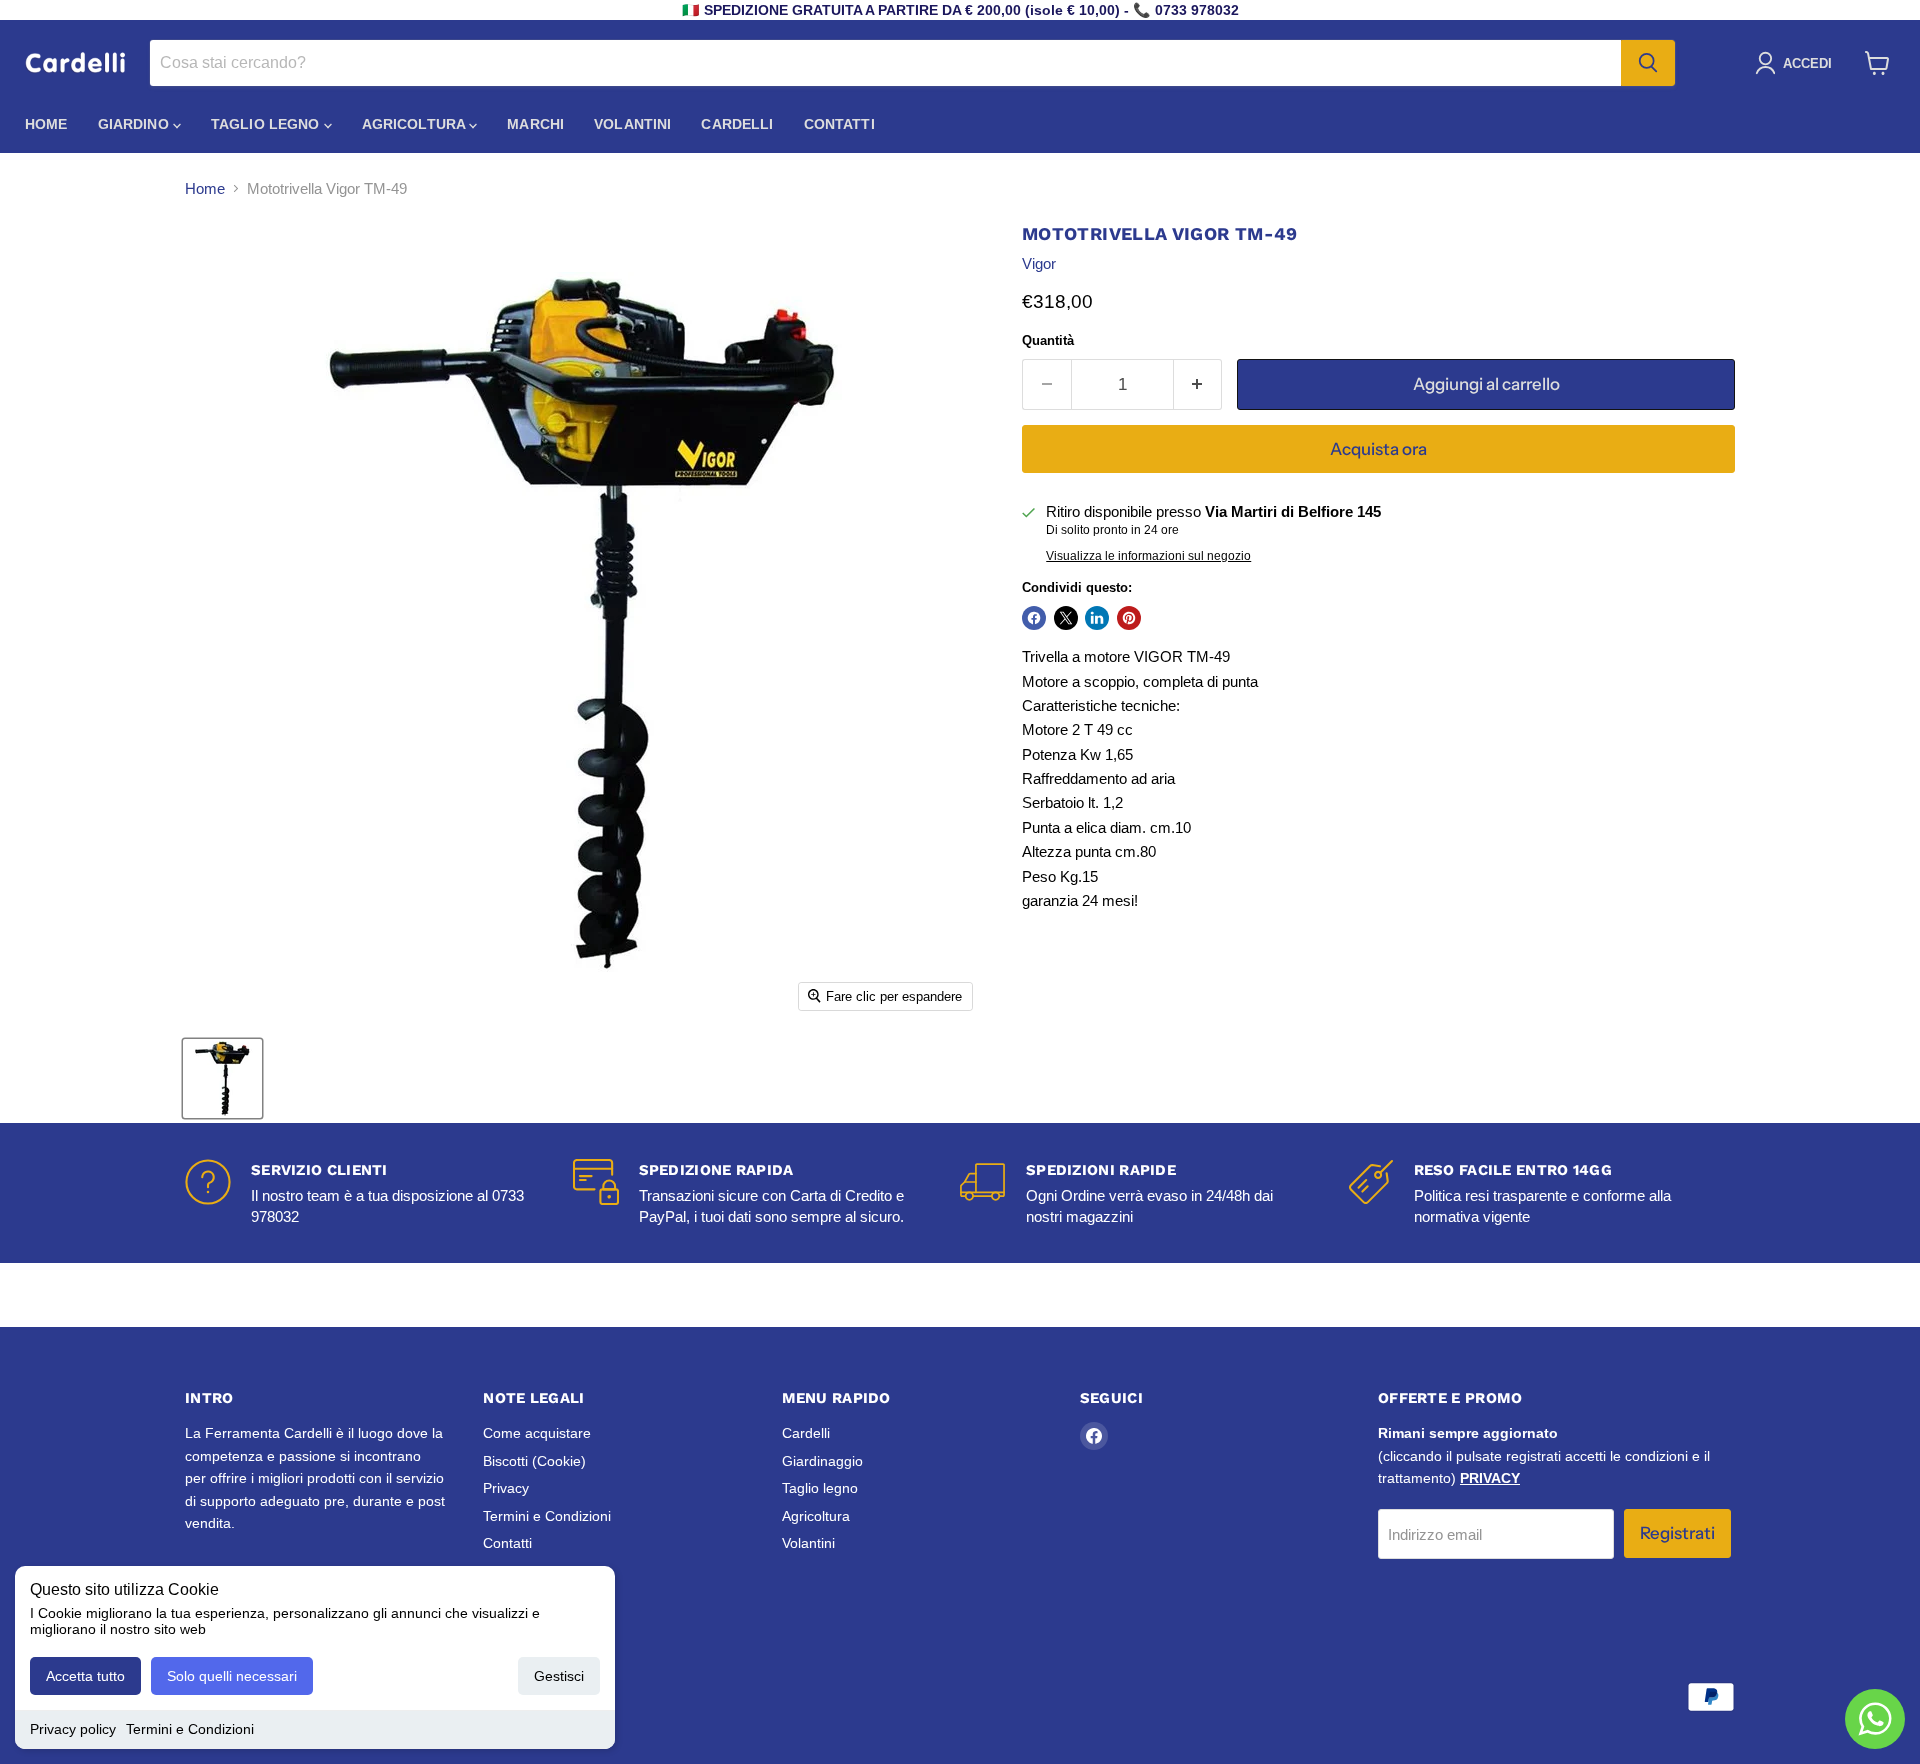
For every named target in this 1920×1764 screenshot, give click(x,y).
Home (46, 124)
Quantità (1048, 340)
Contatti (839, 124)
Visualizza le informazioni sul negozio (1148, 556)
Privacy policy (73, 1729)
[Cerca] (1648, 63)
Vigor (1039, 263)
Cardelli (737, 124)
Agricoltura (416, 124)
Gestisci (559, 1676)
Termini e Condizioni (190, 1729)
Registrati (1677, 1533)
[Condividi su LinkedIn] (1097, 618)
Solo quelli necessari (232, 1676)
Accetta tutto (85, 1676)
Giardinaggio (822, 1461)
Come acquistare (537, 1433)
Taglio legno (267, 124)
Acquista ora (1378, 449)
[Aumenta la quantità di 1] (1198, 384)
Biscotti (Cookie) (534, 1461)
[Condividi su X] (1066, 618)
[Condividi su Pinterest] (1129, 618)
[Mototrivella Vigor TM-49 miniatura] (222, 1078)
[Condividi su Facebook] (1034, 618)
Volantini (632, 124)
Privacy (506, 1488)
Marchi (535, 124)
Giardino (135, 124)
